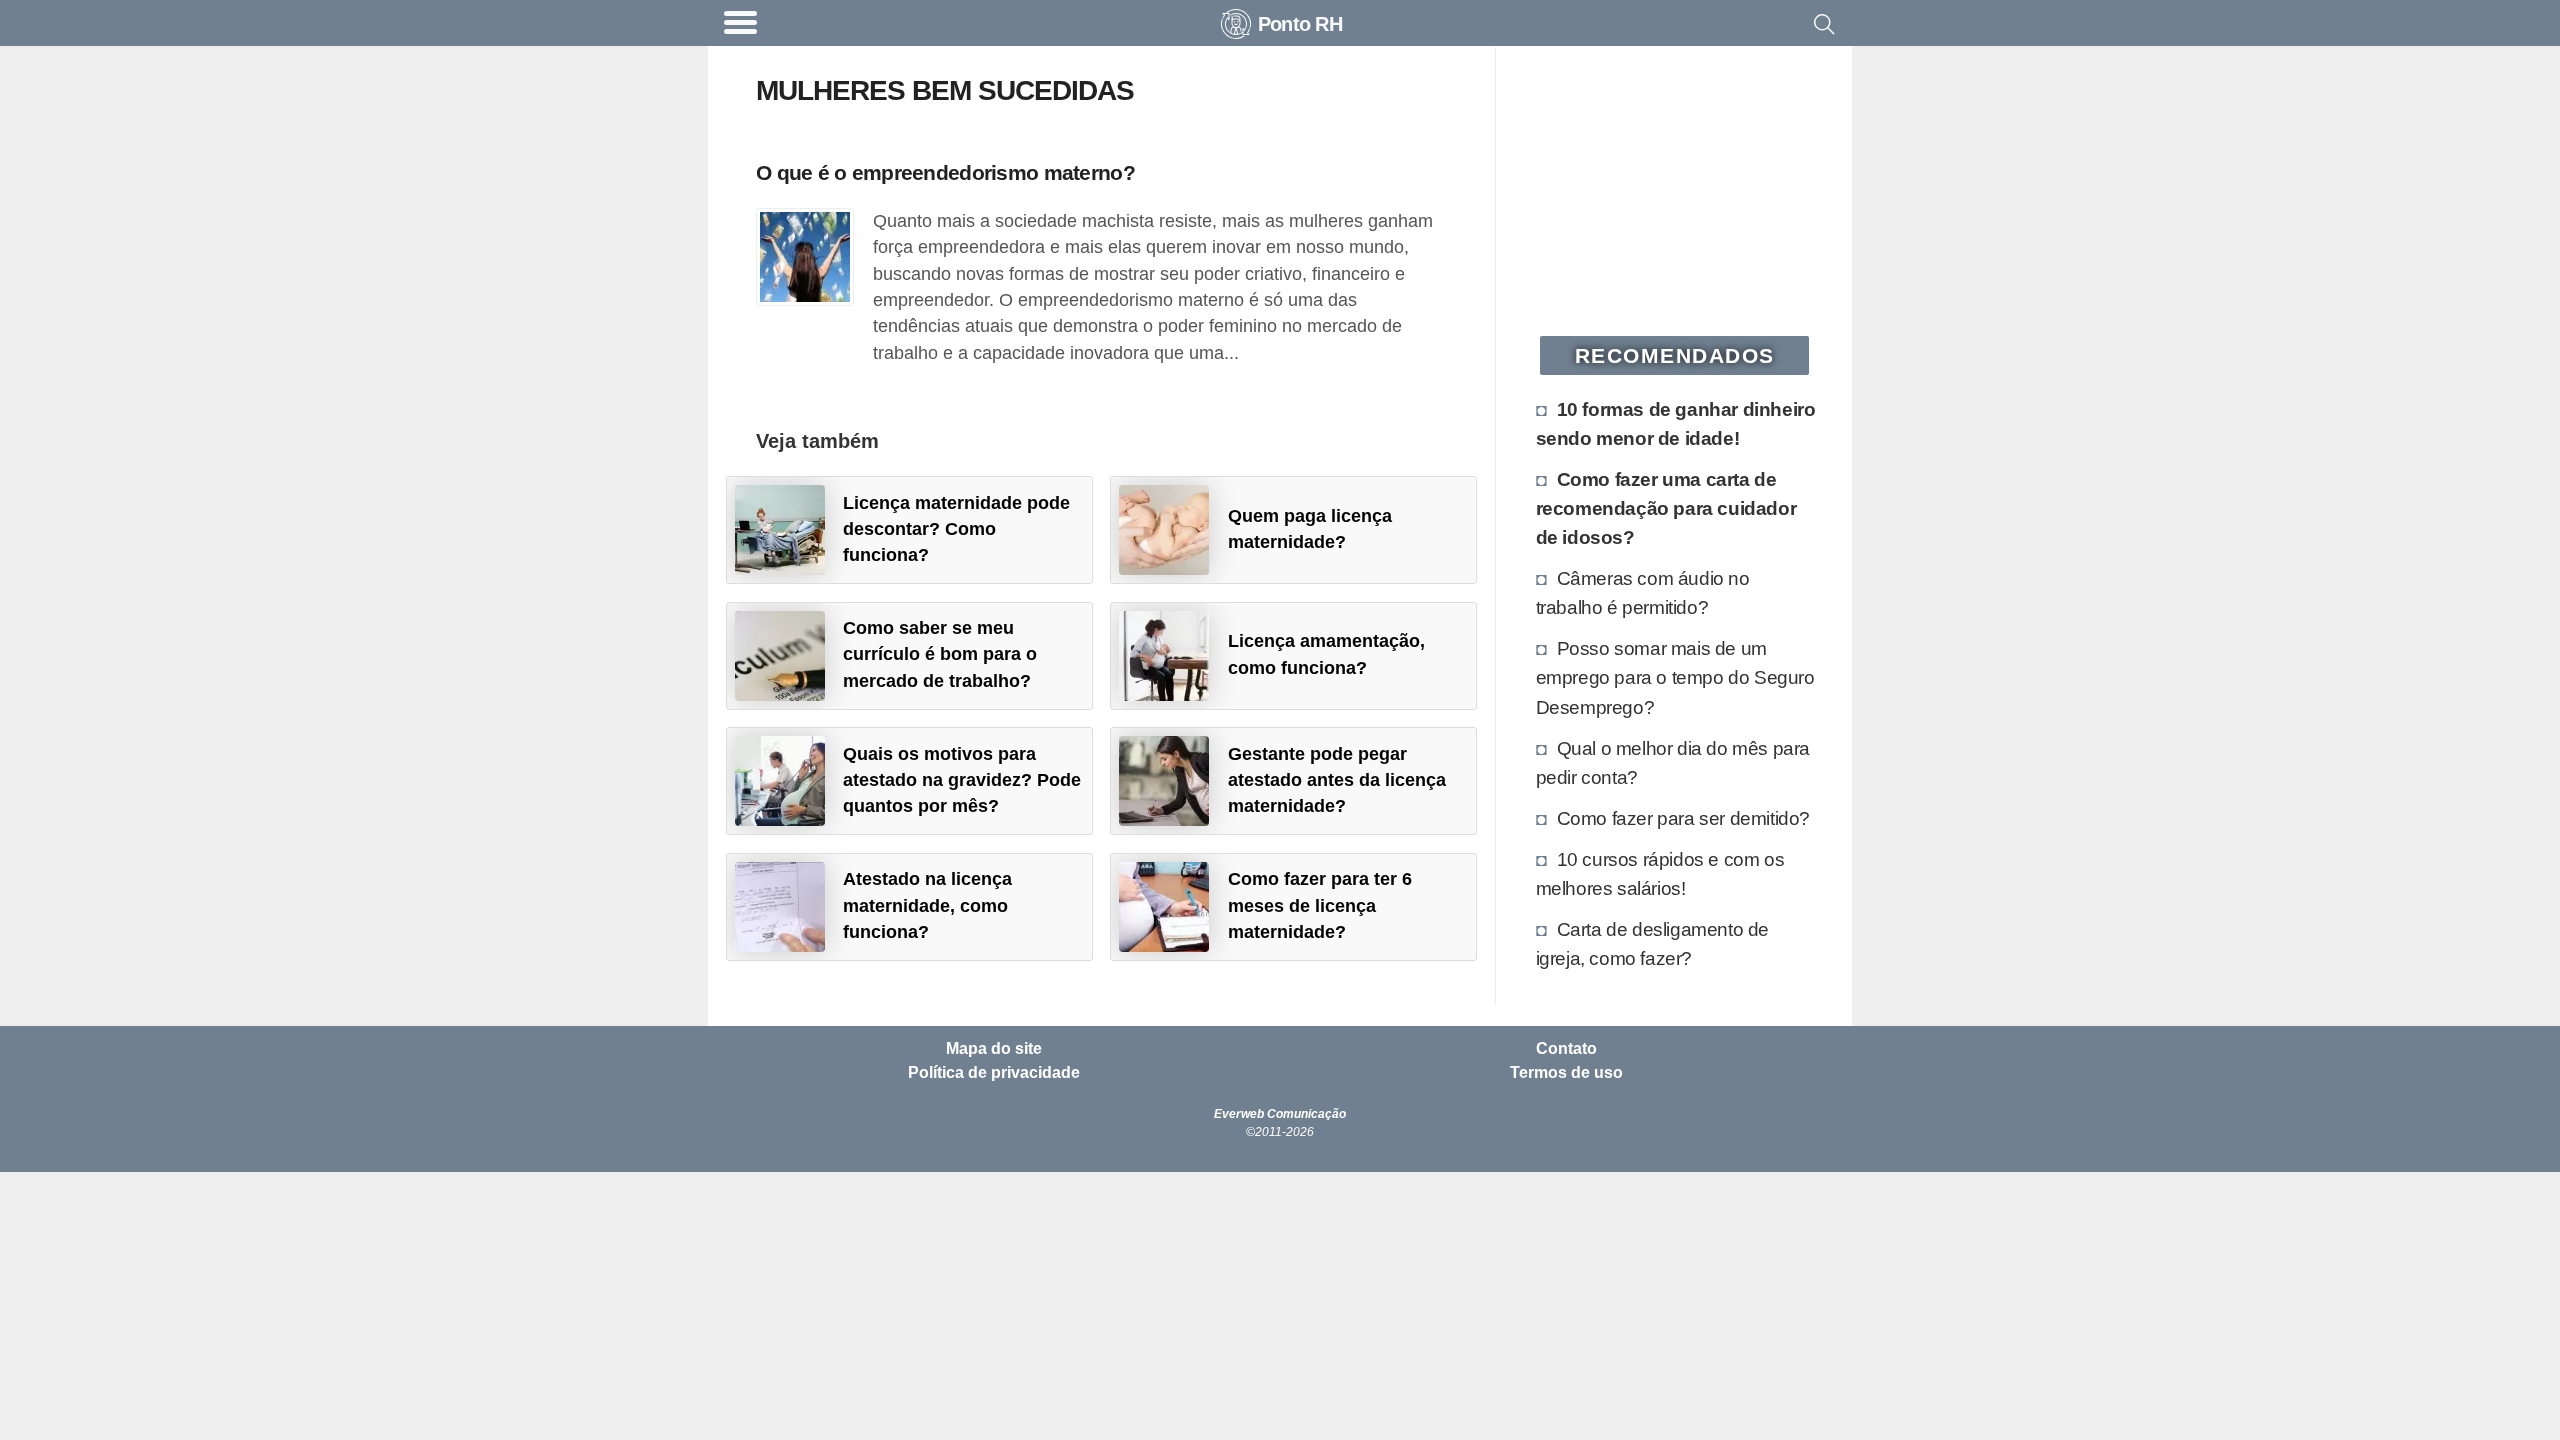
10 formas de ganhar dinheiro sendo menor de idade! (1676, 423)
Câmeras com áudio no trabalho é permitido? (1643, 592)
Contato (1566, 1049)
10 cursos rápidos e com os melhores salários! (1660, 873)
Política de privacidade (994, 1073)
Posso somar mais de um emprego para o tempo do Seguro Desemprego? (1675, 677)
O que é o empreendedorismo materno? (945, 172)
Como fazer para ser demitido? (1683, 818)
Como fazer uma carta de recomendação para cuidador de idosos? (1666, 508)
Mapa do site (994, 1049)
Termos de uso (1566, 1073)
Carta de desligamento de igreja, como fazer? (1652, 943)
